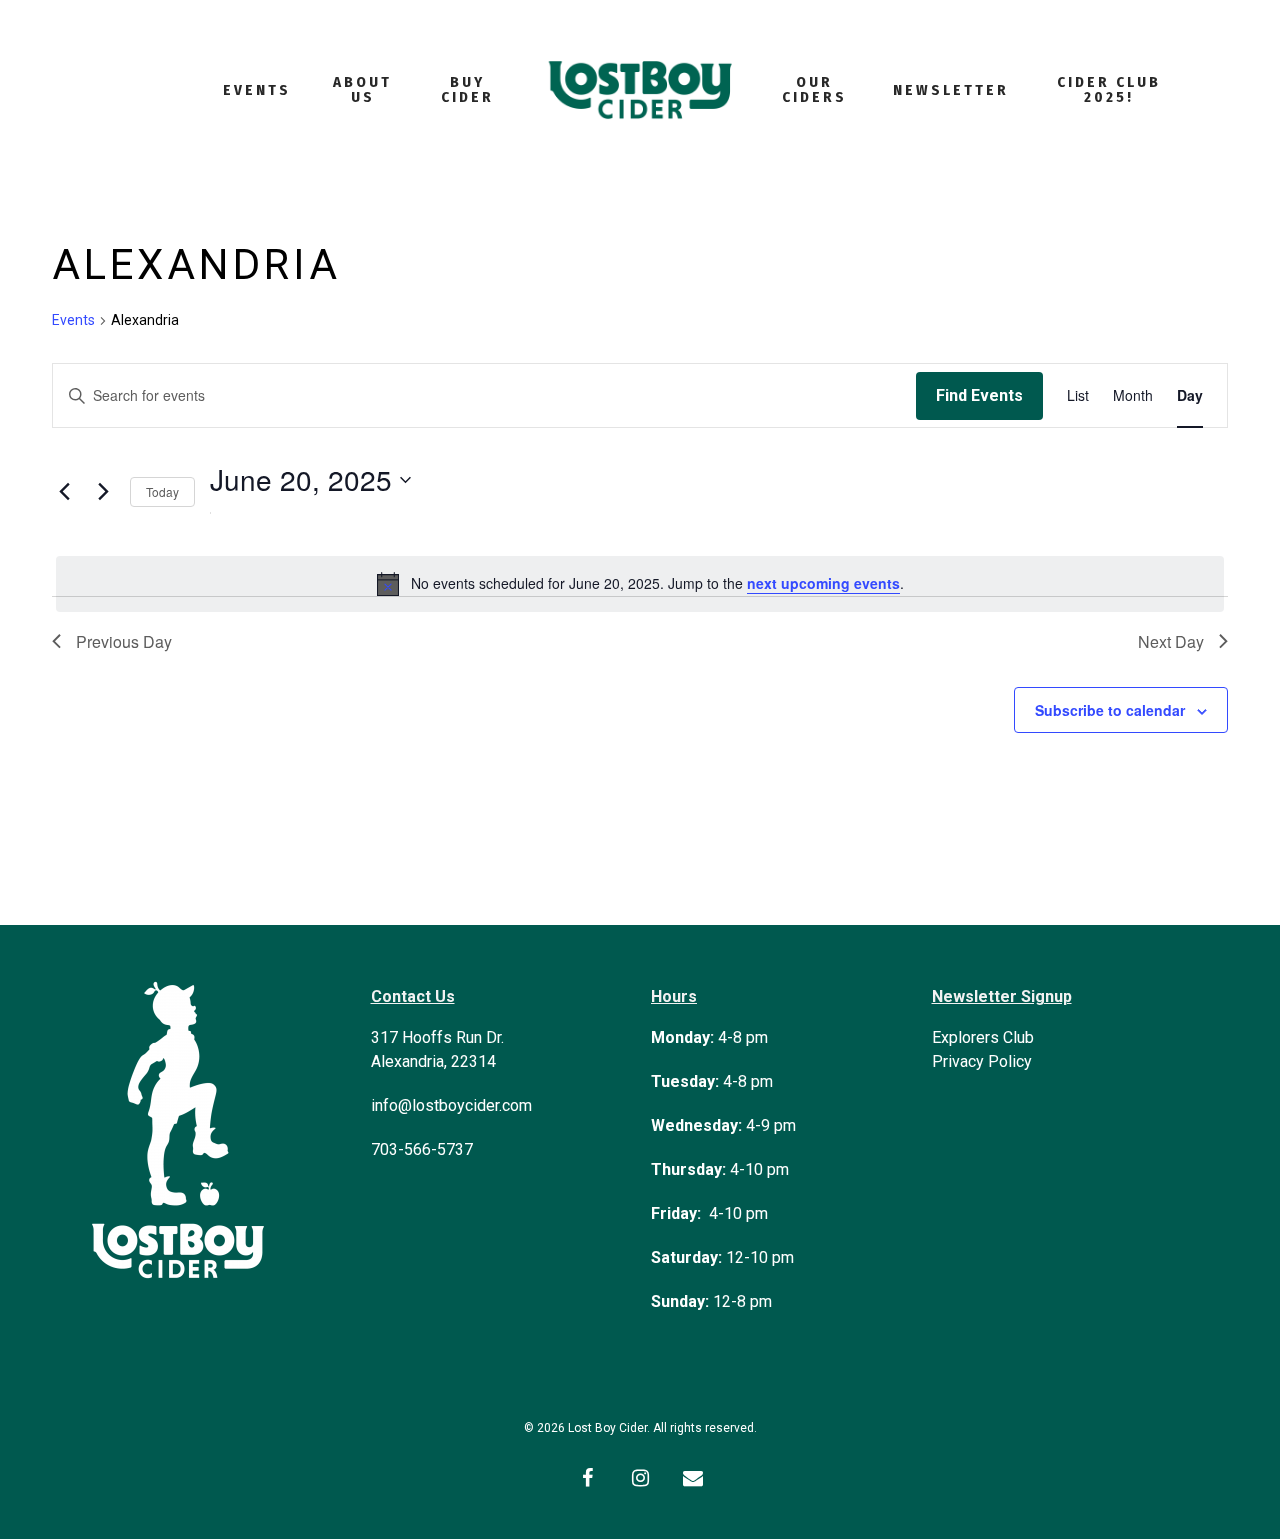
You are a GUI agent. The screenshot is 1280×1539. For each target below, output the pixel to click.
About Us (362, 90)
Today (162, 491)
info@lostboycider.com (451, 1105)
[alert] (640, 584)
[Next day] (103, 492)
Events (257, 90)
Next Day (1171, 641)
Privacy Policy (982, 1061)
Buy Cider (467, 90)
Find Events (979, 395)
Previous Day (124, 641)
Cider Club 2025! (1109, 90)
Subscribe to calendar (1110, 710)
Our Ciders (814, 90)
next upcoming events (823, 583)
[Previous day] (64, 492)
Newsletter (951, 90)
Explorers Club (983, 1037)
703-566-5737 (422, 1149)
